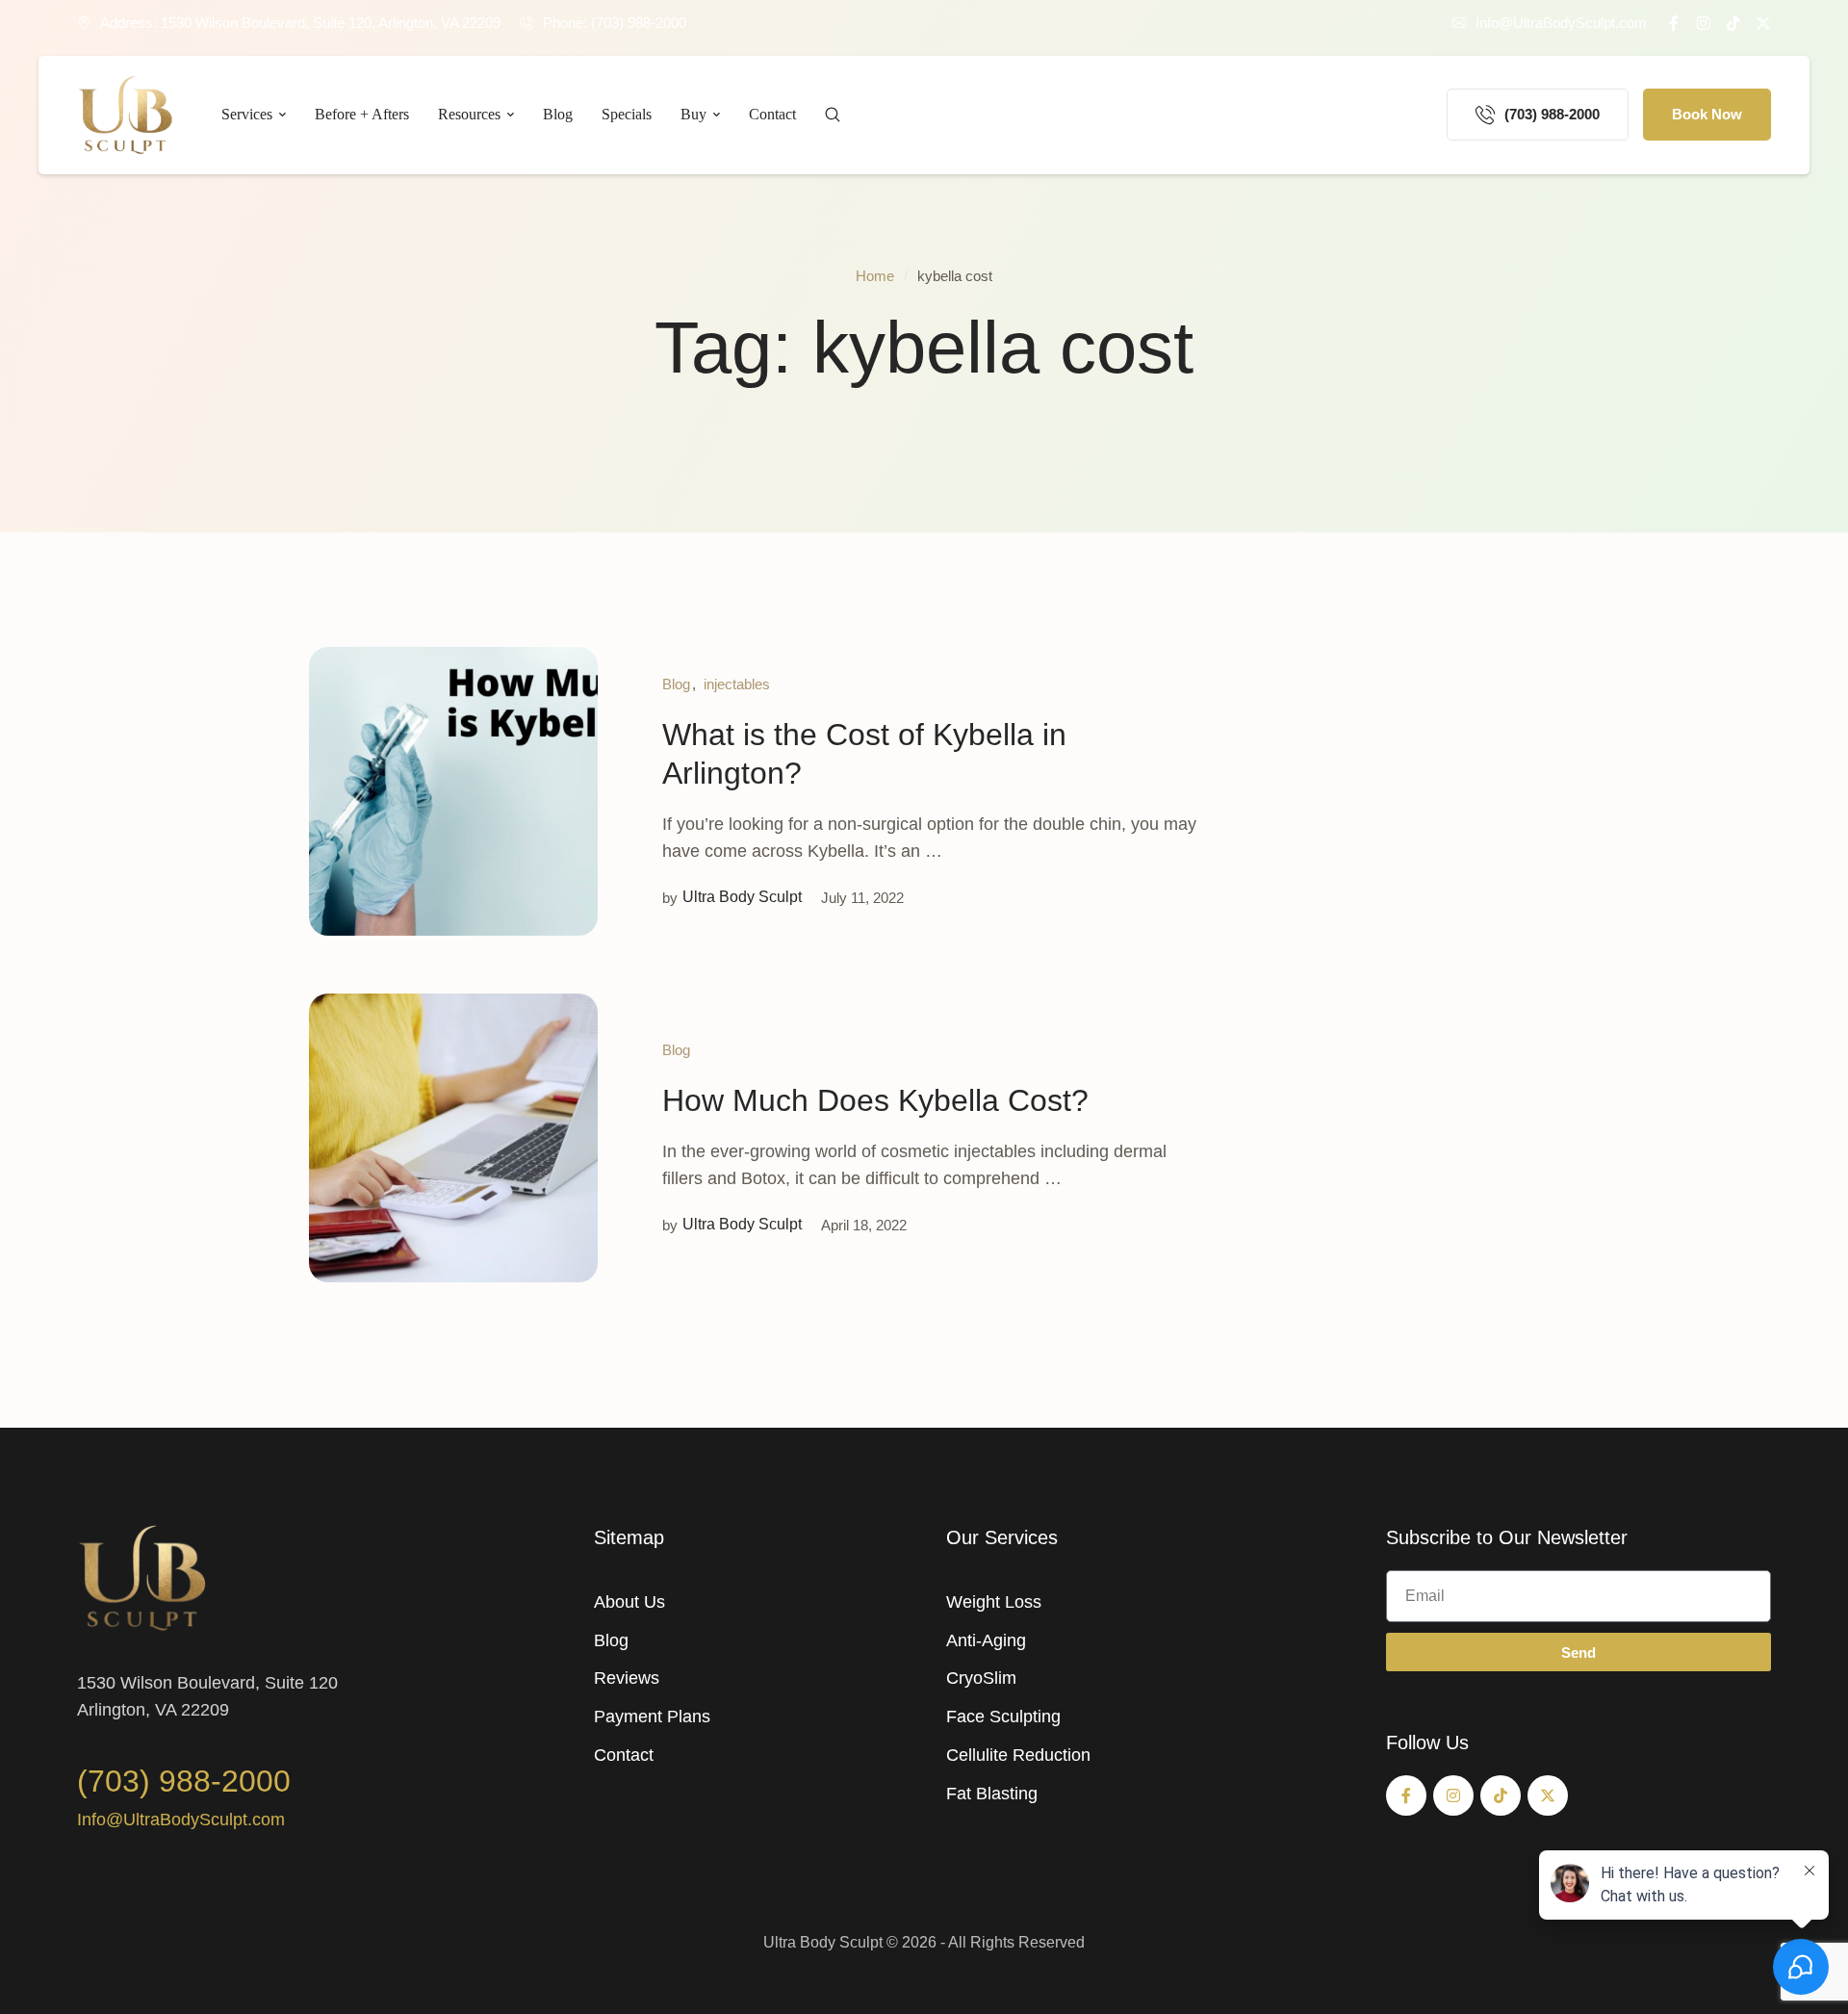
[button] (1550, 23)
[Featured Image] (453, 791)
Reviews (627, 1678)
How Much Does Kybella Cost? (875, 1100)
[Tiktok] (1733, 23)
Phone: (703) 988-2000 (615, 23)
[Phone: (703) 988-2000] (526, 23)
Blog (611, 1640)
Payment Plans (652, 1717)
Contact (624, 1755)
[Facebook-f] (1674, 23)
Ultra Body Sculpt (823, 1942)
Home (875, 276)
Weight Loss (994, 1602)
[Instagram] (1704, 23)
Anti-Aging (986, 1640)
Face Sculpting (1003, 1717)
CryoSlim (981, 1678)
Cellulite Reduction (1018, 1755)
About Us (629, 1602)
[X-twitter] (1763, 23)
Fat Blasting (992, 1794)
